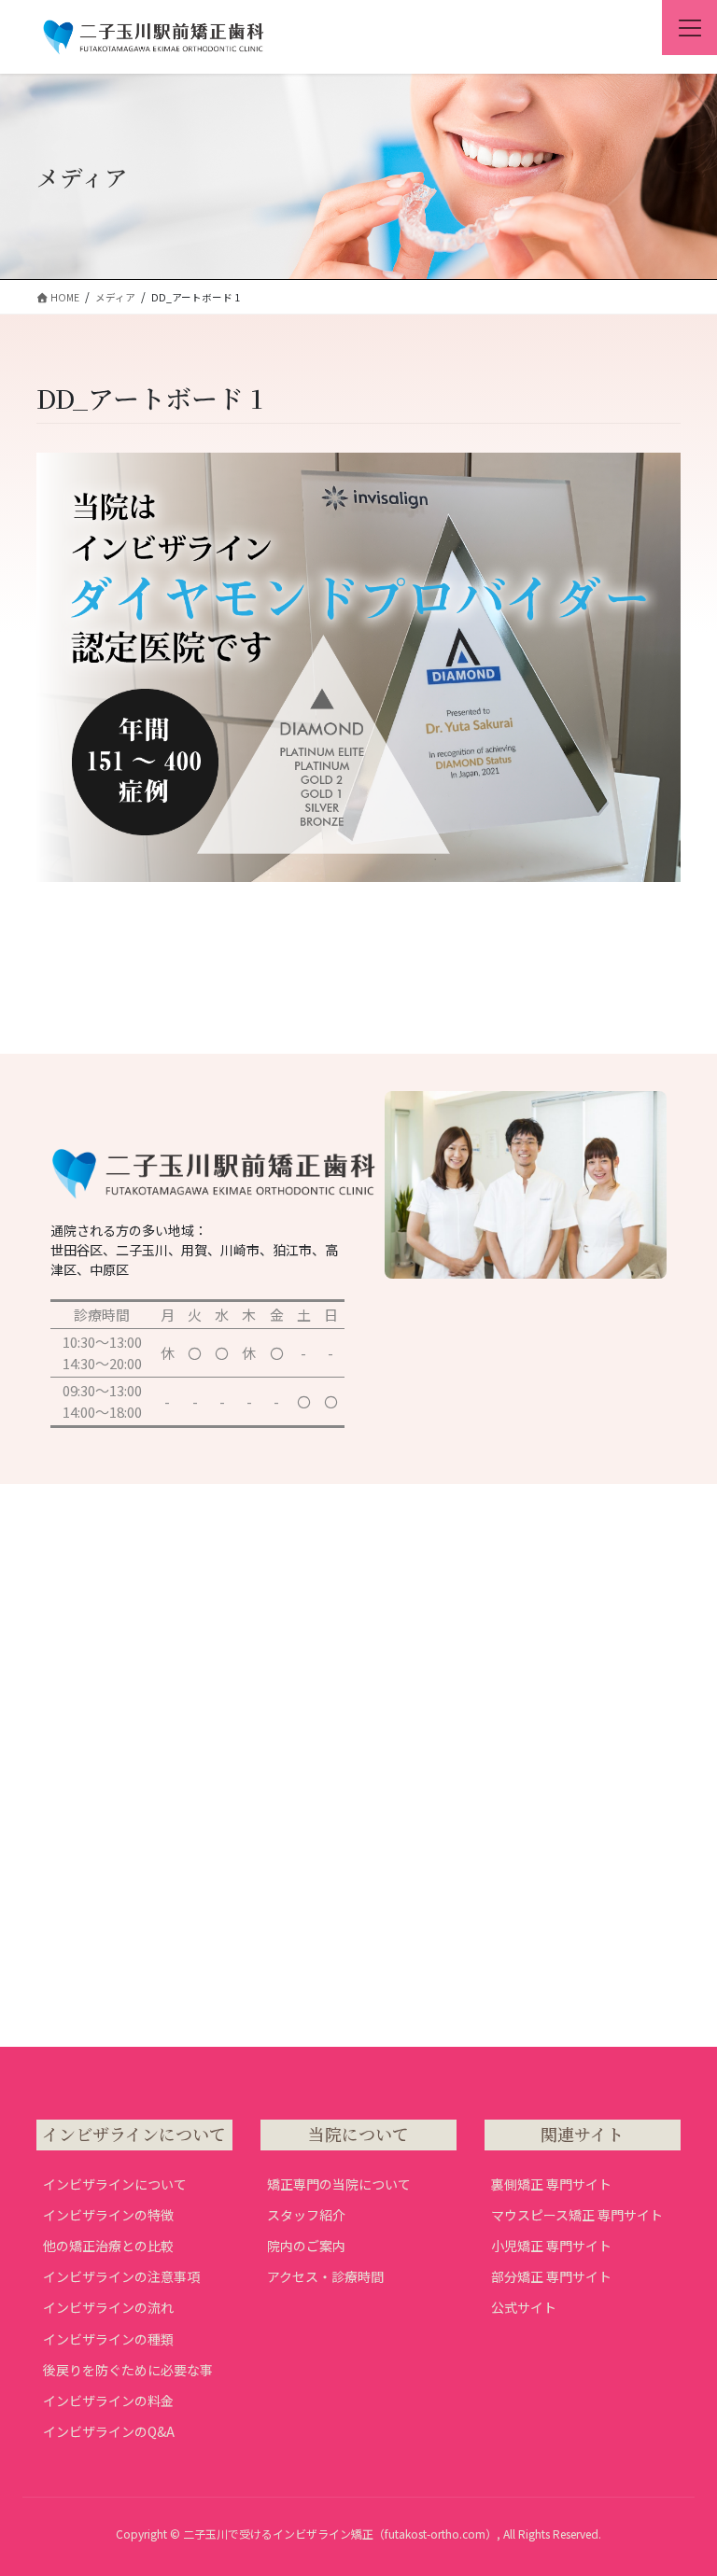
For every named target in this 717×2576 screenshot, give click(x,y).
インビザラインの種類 (108, 2339)
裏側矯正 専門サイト (551, 2184)
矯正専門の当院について (339, 2184)
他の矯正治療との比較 (108, 2246)
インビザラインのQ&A (109, 2431)
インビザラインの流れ (108, 2307)
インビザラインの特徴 (108, 2215)
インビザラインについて (115, 2184)
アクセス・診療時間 (325, 2276)
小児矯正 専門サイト (551, 2246)
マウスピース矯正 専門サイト (577, 2215)
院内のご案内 (306, 2246)
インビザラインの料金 (108, 2401)
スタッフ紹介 (306, 2215)
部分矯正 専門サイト (551, 2276)
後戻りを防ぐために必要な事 (128, 2370)
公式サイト (524, 2307)
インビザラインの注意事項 (121, 2276)
